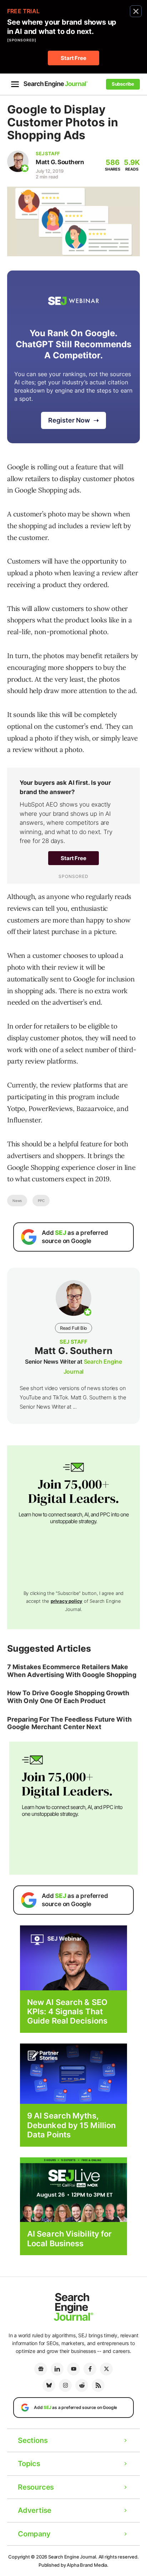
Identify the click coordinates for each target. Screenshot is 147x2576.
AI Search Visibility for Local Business (69, 2238)
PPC (41, 1201)
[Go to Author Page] (18, 161)
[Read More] (73, 2073)
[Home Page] (56, 84)
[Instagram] (65, 2385)
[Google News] (41, 2369)
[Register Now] (73, 1957)
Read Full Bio (73, 1328)
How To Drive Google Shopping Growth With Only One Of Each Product (68, 1697)
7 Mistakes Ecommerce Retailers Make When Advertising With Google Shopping (72, 1671)
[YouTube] (73, 2369)
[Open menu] (15, 84)
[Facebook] (90, 2369)
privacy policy (67, 1601)
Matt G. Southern (60, 162)
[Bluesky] (49, 2385)
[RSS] (98, 2385)
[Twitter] (106, 2369)
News (17, 1201)
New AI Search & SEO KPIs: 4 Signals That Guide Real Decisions (67, 2012)
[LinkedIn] (57, 2369)
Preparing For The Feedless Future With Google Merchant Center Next (69, 1723)
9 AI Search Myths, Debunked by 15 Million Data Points (71, 2125)
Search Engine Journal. (73, 2557)
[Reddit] (82, 2385)
